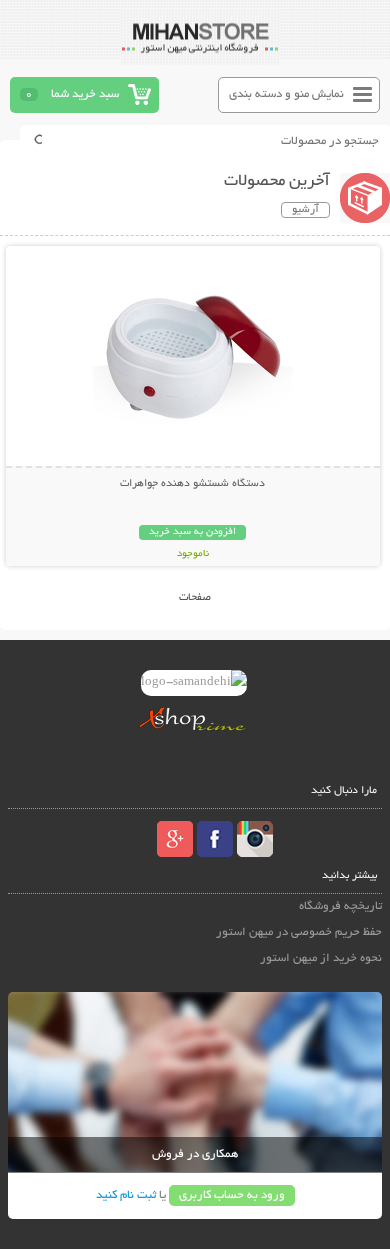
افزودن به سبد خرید (192, 532)
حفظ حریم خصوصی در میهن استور (299, 932)
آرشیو (305, 210)
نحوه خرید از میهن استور (321, 958)
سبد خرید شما (85, 94)
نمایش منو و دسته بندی (286, 94)
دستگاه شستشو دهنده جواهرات (192, 484)
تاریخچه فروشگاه (340, 906)
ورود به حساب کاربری (232, 1195)
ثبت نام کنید (126, 1195)
